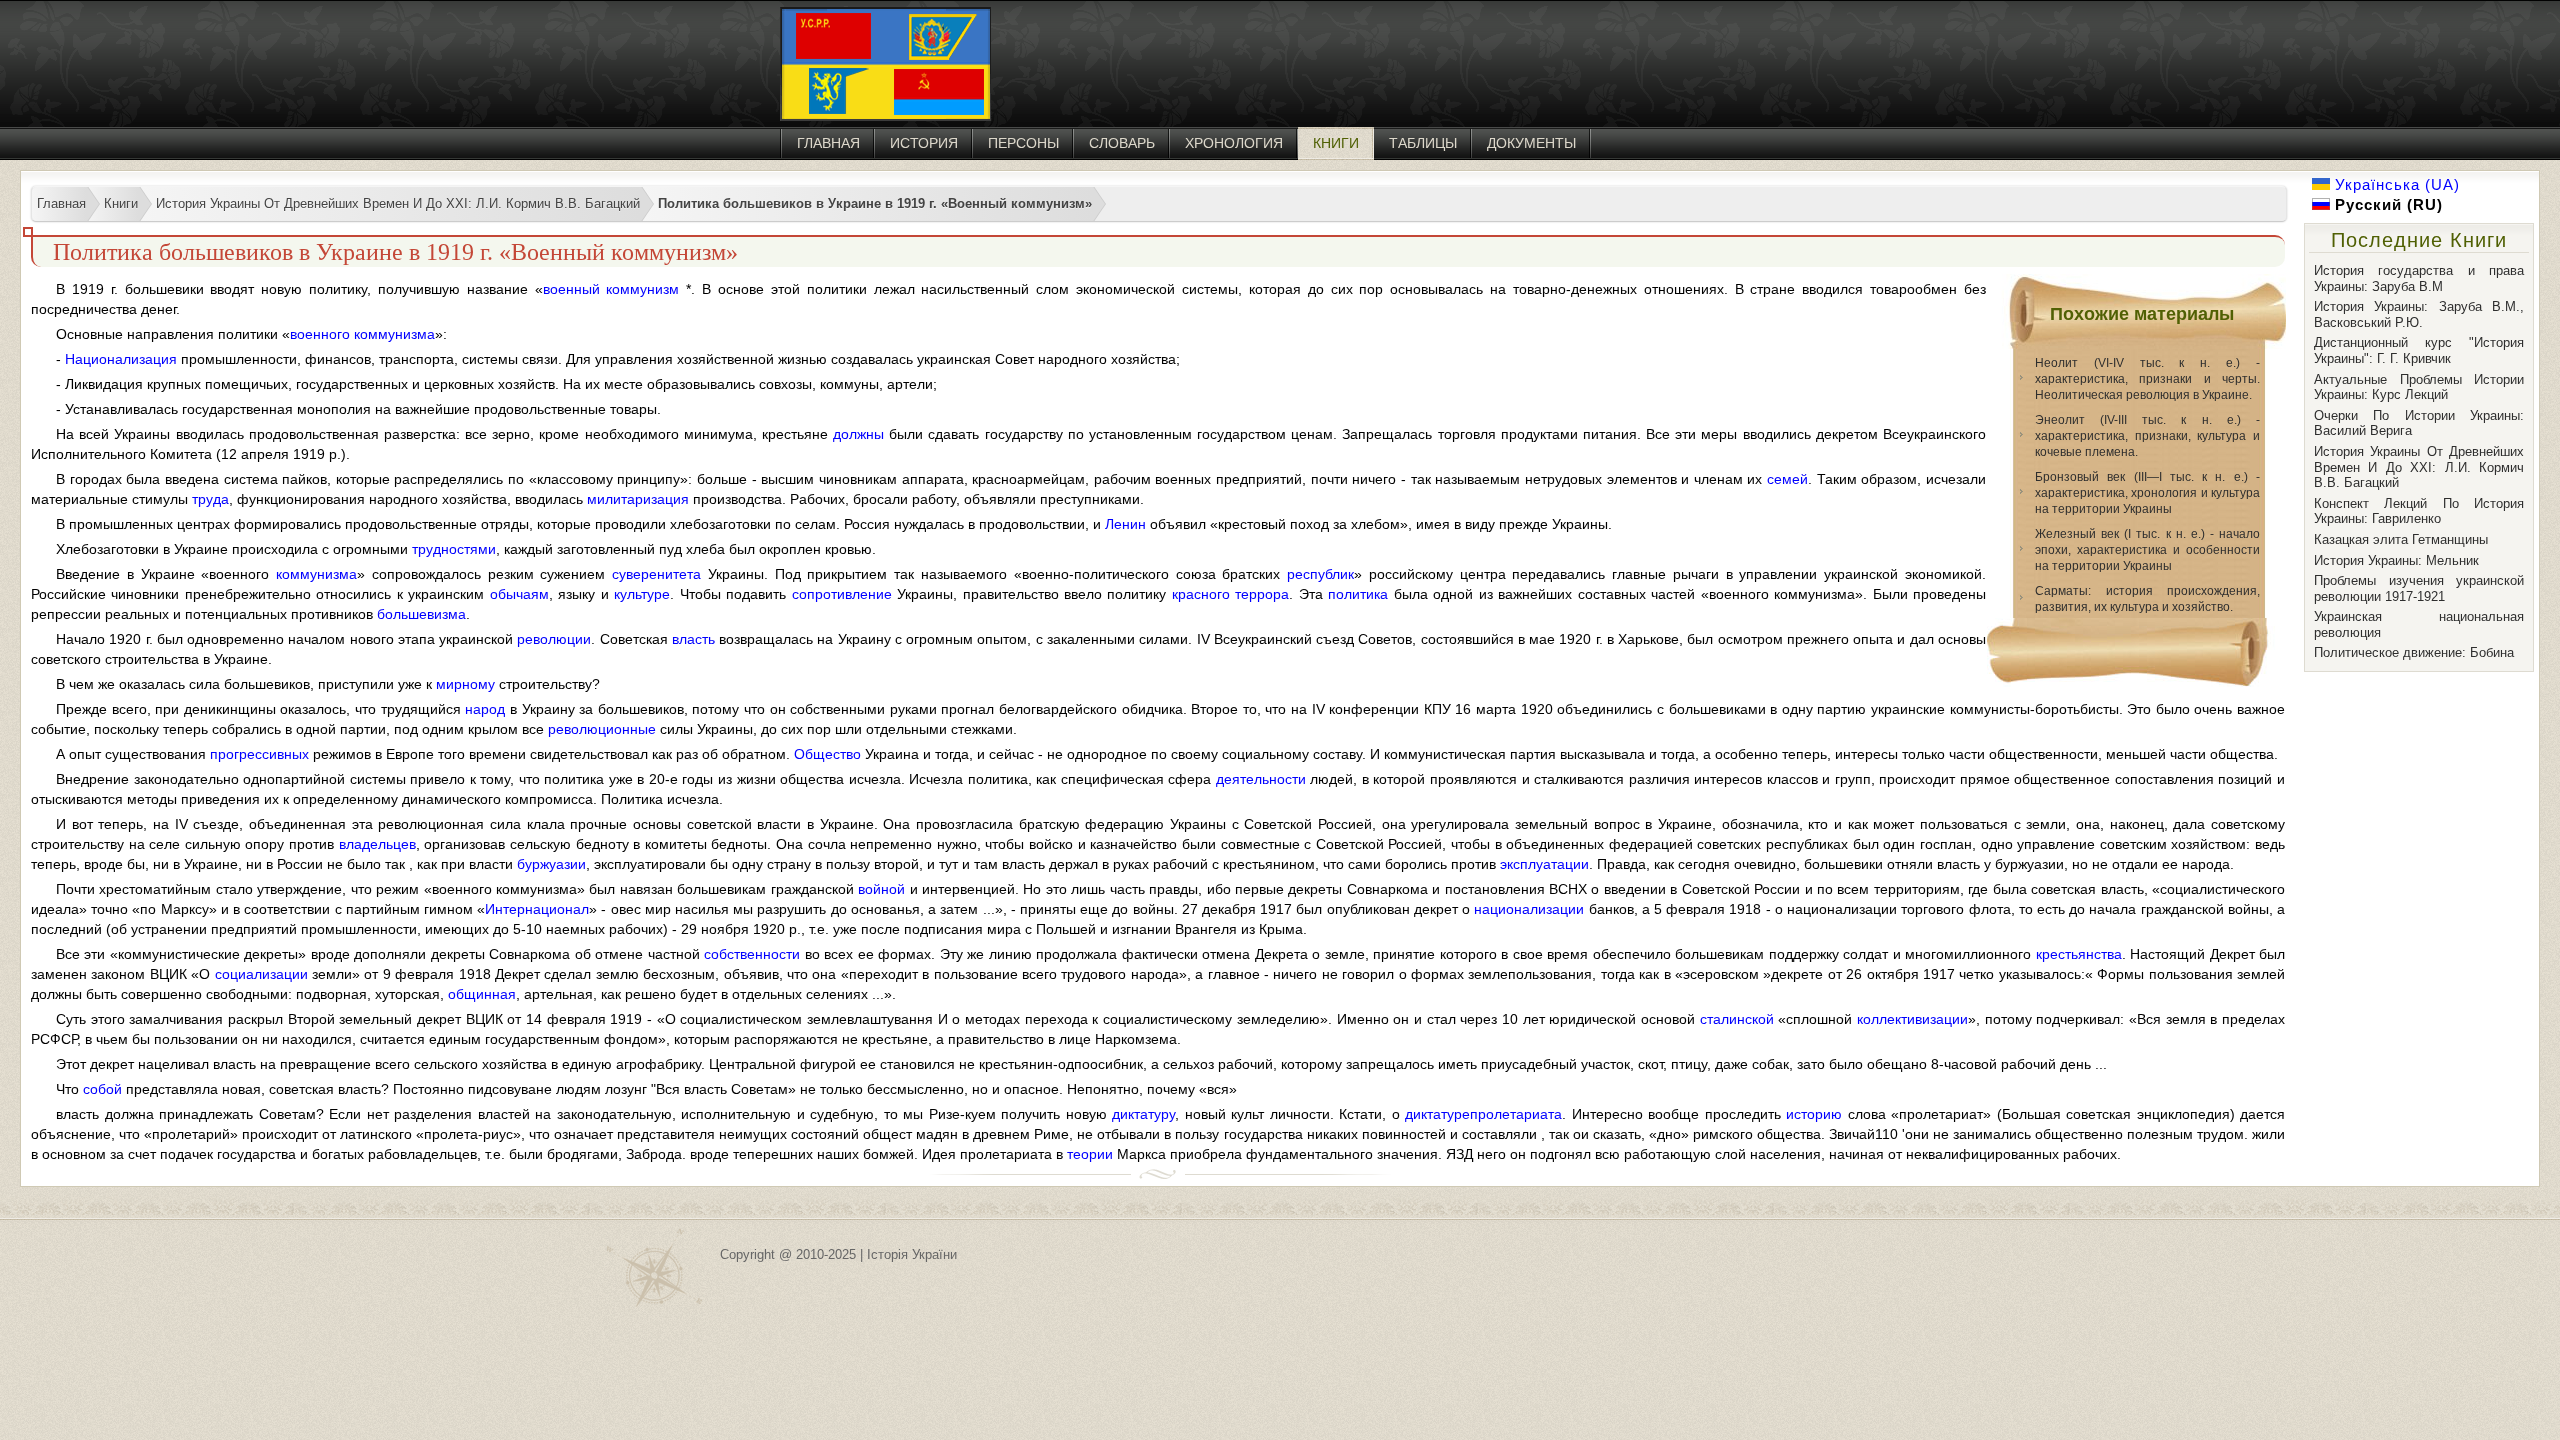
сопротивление (842, 594)
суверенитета (656, 574)
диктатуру (1143, 1114)
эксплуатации (1544, 864)
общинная (482, 994)
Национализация (121, 359)
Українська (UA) (2395, 184)
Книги (1336, 143)
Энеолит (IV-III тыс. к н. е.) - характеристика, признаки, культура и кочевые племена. (2147, 436)
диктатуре (1437, 1114)
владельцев (377, 844)
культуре (642, 594)
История (924, 143)
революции (554, 639)
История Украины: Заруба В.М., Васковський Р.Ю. (2419, 314)
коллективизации (1912, 1019)
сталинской (1737, 1019)
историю (1814, 1114)
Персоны (1023, 143)
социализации (261, 974)
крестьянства (2079, 954)
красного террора (1230, 594)
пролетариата (1516, 1114)
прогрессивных (259, 754)
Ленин (1125, 524)
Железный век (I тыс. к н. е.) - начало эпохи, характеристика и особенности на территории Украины (2147, 550)
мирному (465, 684)
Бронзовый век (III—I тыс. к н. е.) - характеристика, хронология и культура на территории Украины (2147, 493)
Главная (828, 143)
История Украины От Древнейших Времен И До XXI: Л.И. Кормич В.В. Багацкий (2419, 467)
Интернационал (537, 909)
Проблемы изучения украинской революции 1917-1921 (2419, 588)
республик (1320, 574)
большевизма (421, 614)
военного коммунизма (362, 334)
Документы (1531, 143)
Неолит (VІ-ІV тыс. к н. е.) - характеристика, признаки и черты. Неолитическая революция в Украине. (2147, 379)
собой (102, 1089)
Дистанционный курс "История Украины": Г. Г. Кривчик (2419, 350)
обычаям (519, 594)
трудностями (454, 549)
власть (693, 639)
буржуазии (551, 864)
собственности (752, 954)
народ (485, 709)
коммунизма (316, 574)
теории (1090, 1154)
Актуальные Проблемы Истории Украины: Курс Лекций (2419, 387)
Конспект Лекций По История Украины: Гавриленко (2419, 511)
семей (1787, 479)
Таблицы (1423, 143)
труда (210, 499)
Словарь (1122, 143)
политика (1358, 594)
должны (858, 434)
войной (881, 889)
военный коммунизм (611, 289)
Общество (827, 754)
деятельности (1261, 779)
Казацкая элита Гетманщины (2401, 539)
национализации (1529, 909)
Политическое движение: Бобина (2414, 652)
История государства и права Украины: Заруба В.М (2419, 278)
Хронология (1234, 143)
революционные (602, 729)
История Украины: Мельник (2396, 560)
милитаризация (638, 499)
